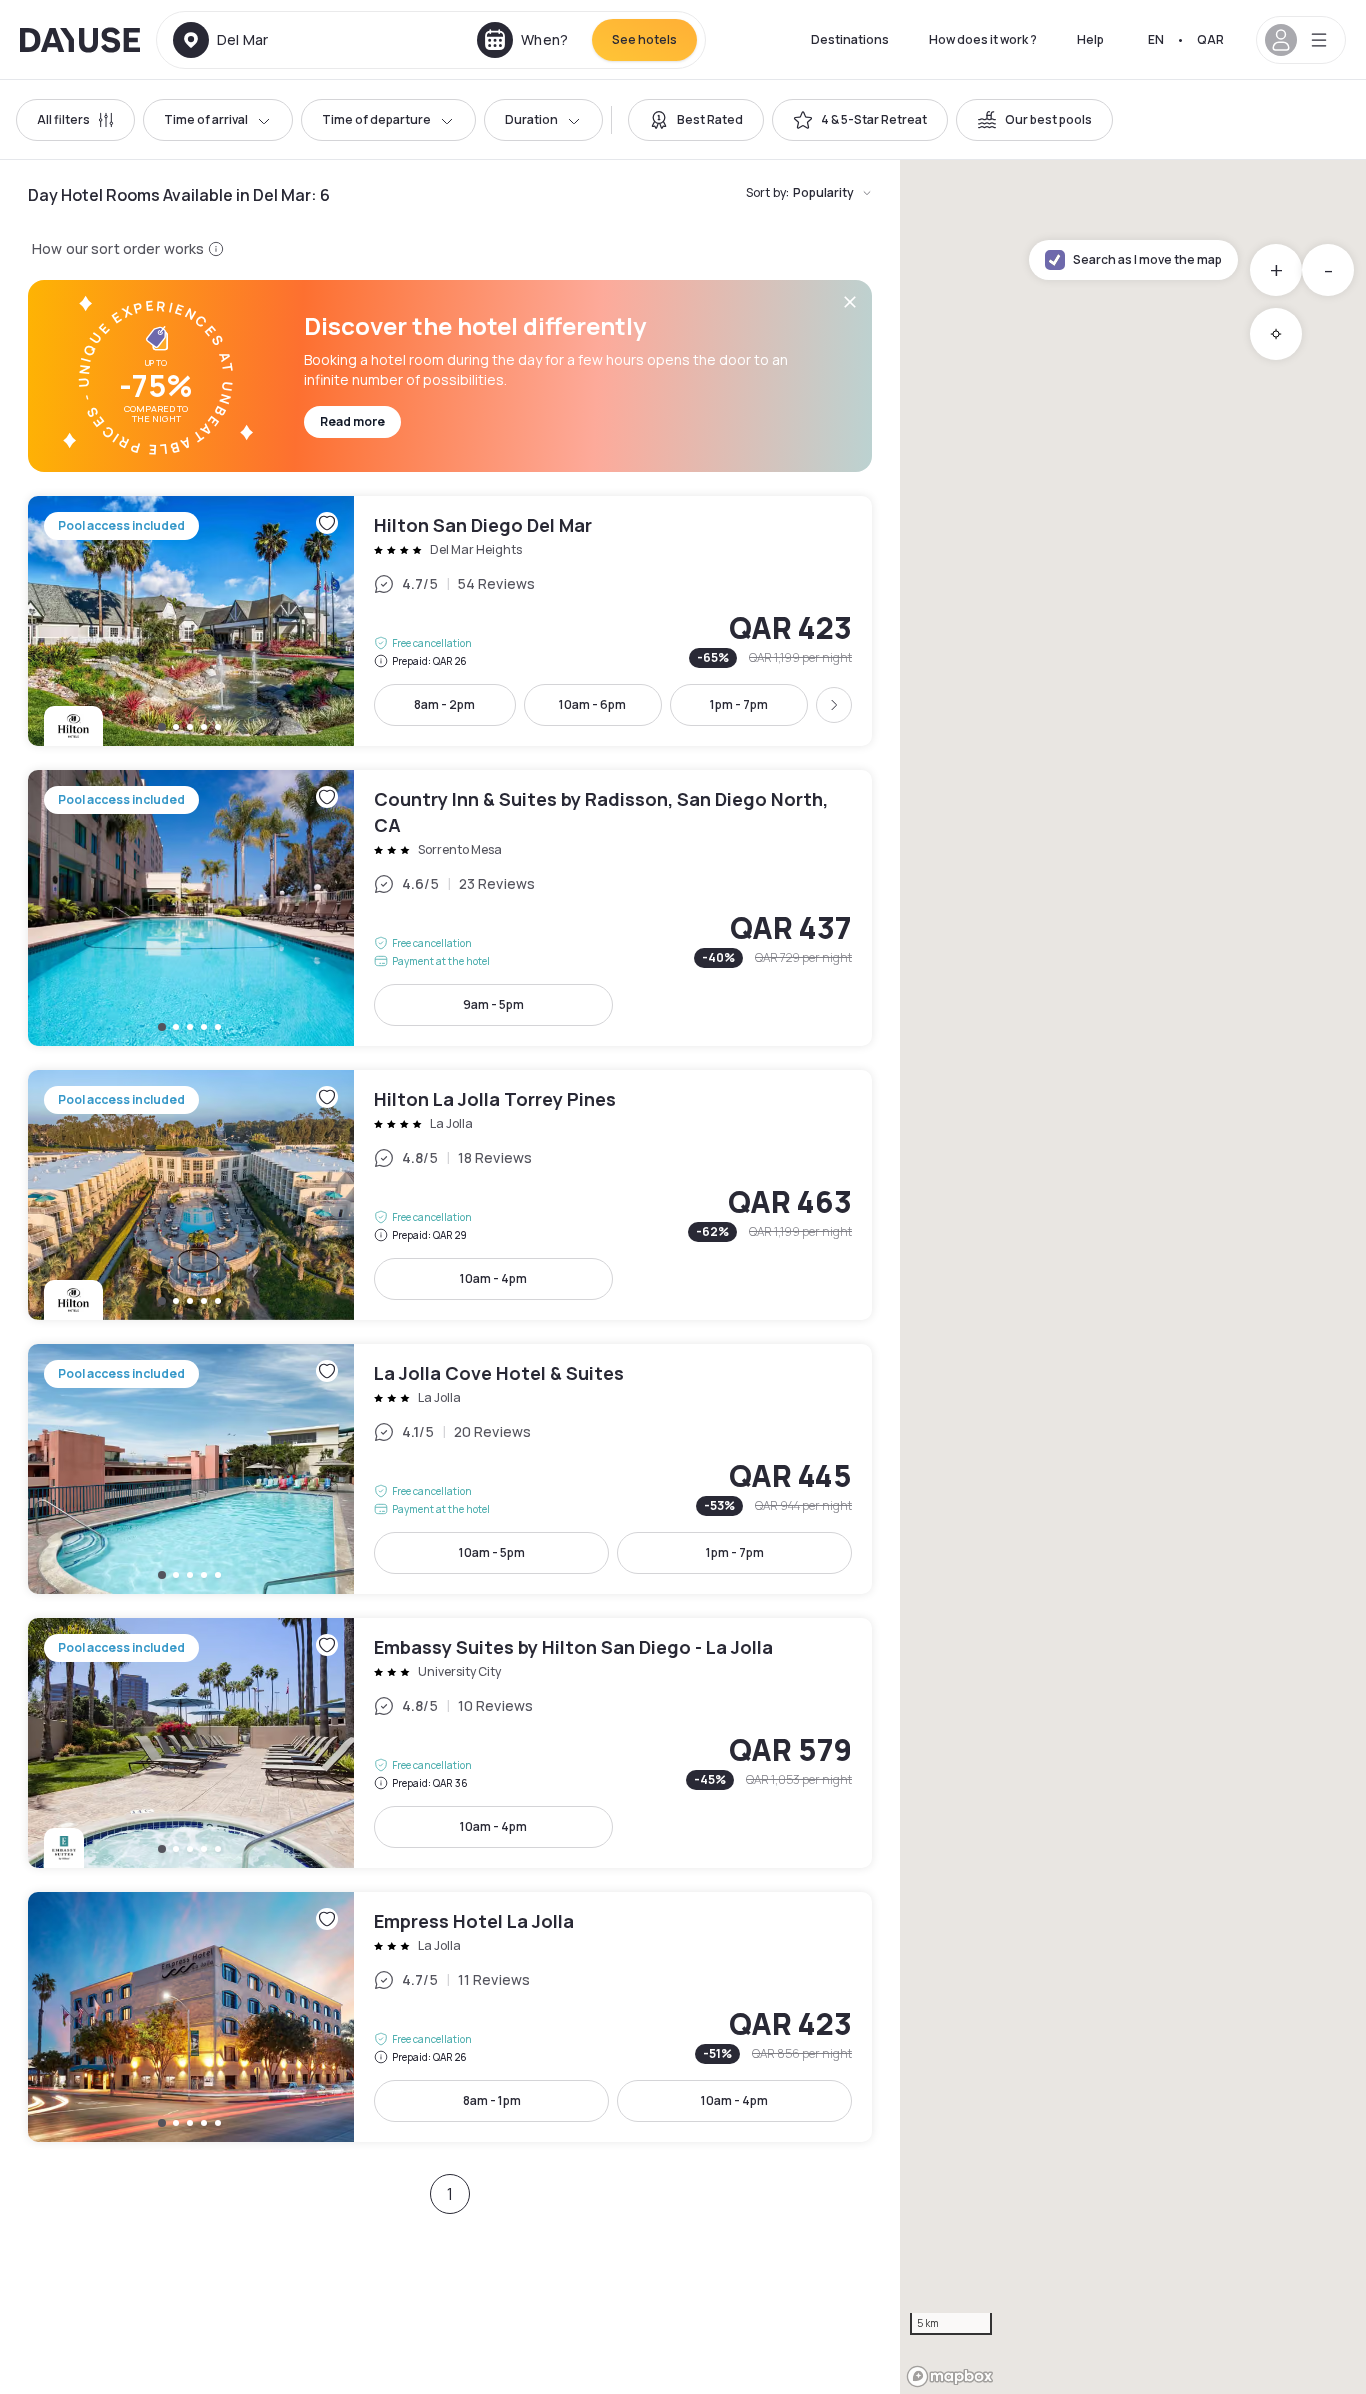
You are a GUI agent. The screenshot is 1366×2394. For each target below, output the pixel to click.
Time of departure (376, 119)
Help (1090, 39)
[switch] (696, 120)
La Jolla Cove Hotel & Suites (450, 1469)
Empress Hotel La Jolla (450, 2017)
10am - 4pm (493, 1278)
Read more (352, 421)
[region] (1133, 1277)
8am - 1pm (492, 2100)
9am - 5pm (493, 1004)
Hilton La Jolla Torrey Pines (450, 1195)
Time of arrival (206, 119)
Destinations (850, 39)
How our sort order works (118, 248)
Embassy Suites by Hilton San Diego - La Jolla (450, 1743)
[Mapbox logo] (950, 2376)
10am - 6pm (592, 704)
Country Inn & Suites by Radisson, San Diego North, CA (450, 908)
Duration (531, 119)
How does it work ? (983, 39)
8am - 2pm (444, 704)
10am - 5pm (492, 1552)
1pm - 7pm (739, 704)
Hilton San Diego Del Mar (450, 621)
